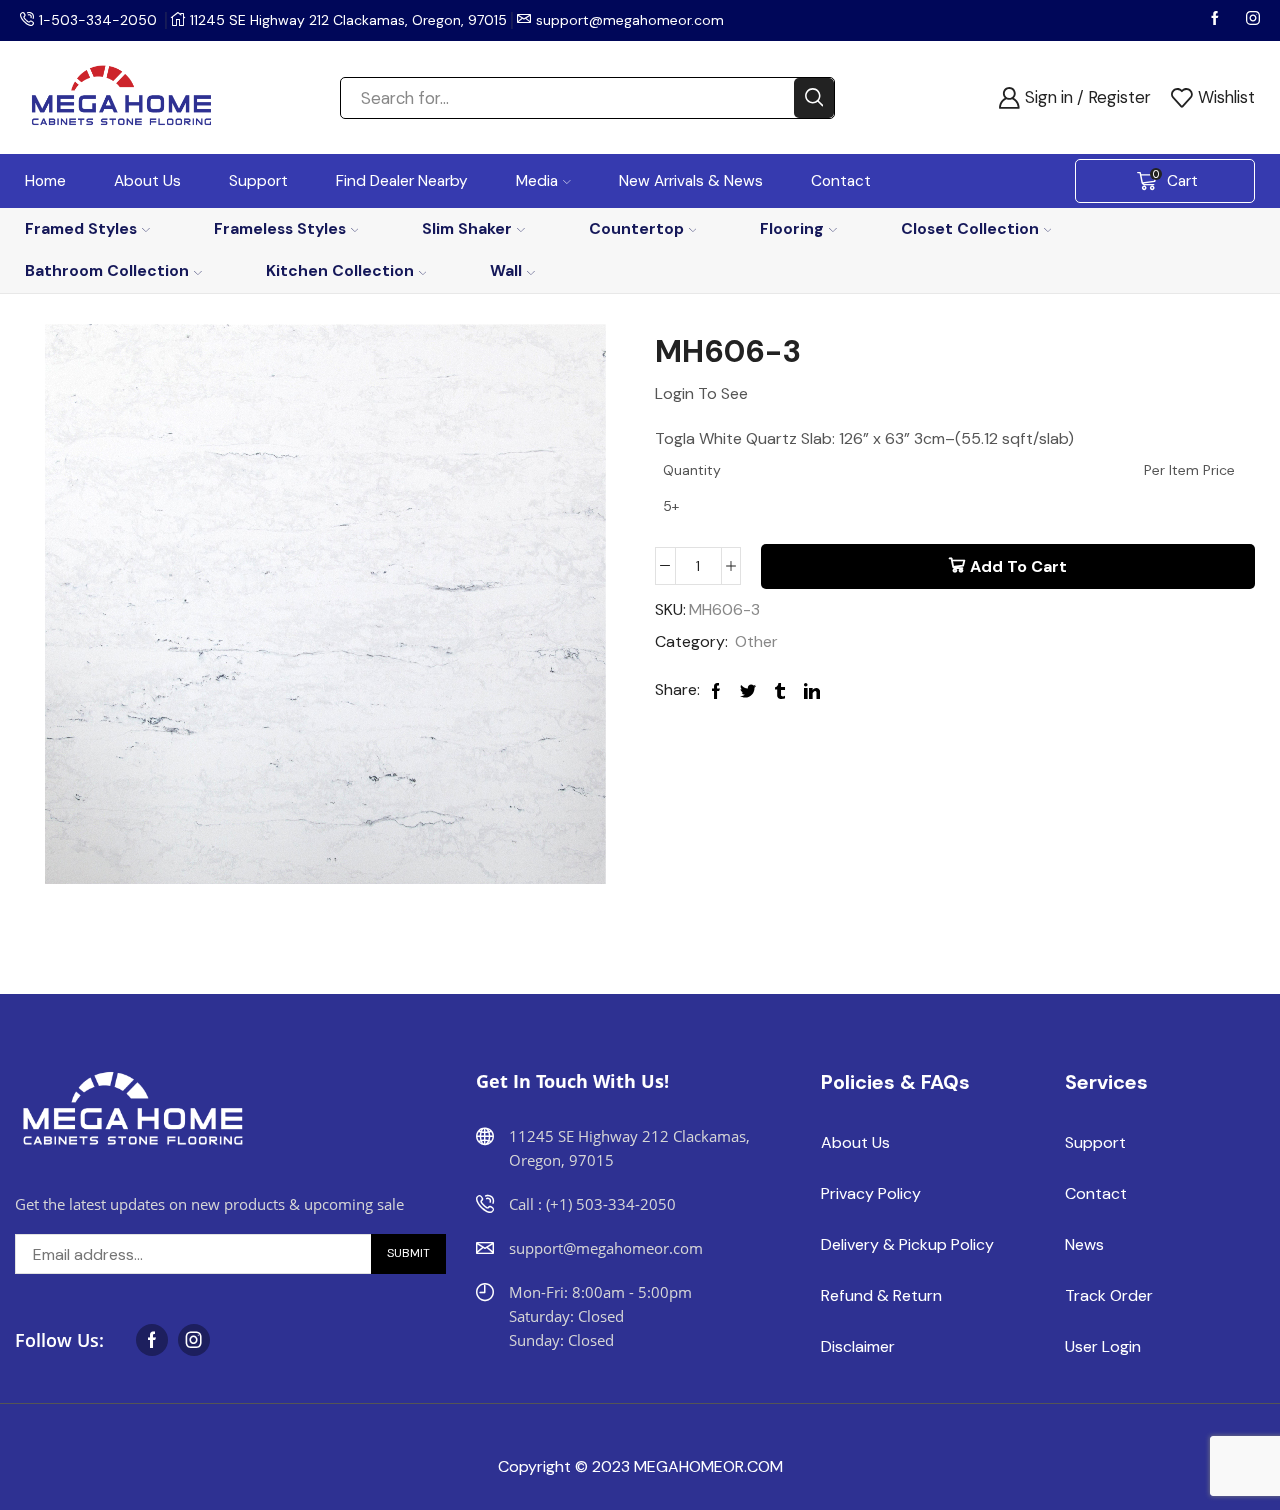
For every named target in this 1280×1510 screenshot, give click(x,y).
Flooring (792, 228)
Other (756, 641)
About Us (147, 181)
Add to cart (1018, 566)
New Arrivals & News (691, 181)
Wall (506, 270)
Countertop (636, 228)
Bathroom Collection (107, 270)
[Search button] (814, 98)
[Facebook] (1217, 20)
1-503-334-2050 (98, 20)
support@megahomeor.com (630, 20)
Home (45, 181)
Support (258, 181)
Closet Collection (970, 228)
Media (537, 181)
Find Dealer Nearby (402, 181)
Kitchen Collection (340, 270)
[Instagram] (1253, 20)
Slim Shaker (467, 228)
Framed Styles (81, 228)
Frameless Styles (280, 228)
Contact (841, 181)
